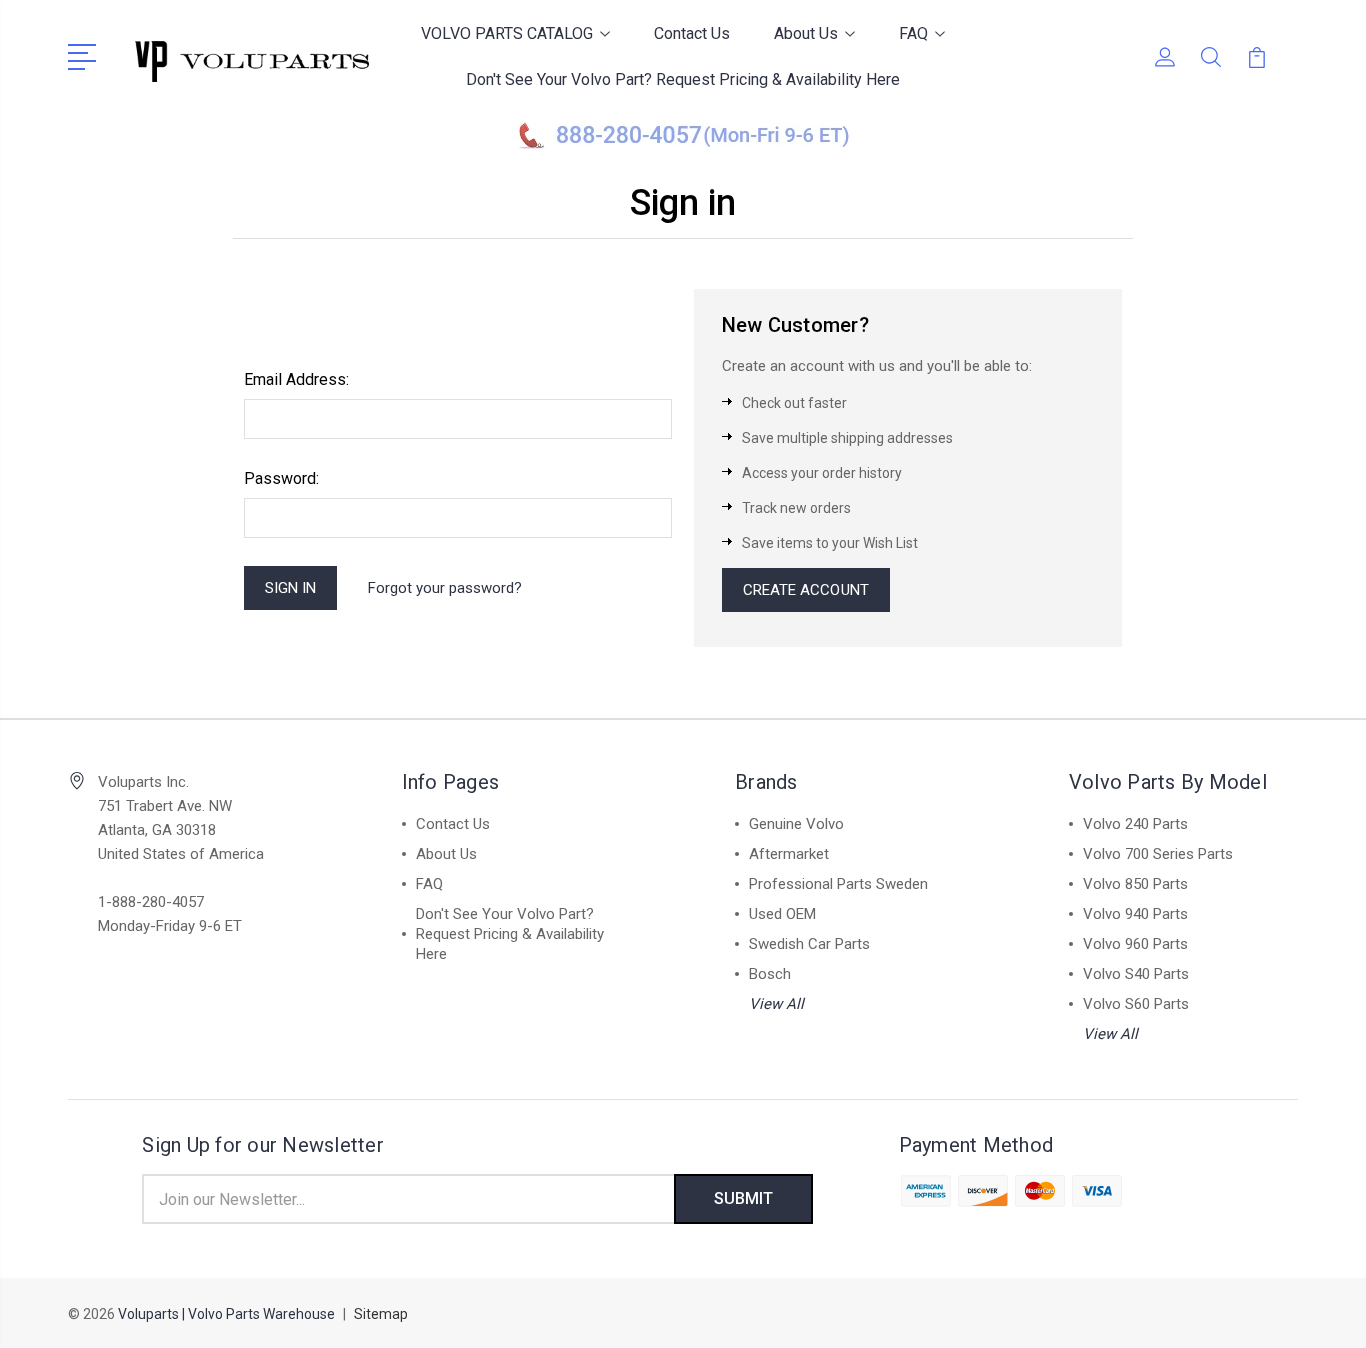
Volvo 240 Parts (1135, 824)
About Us (806, 33)
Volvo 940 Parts (1135, 914)
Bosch (770, 974)
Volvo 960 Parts (1135, 944)
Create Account (806, 590)
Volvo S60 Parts (1136, 1004)
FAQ (913, 33)
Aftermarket (789, 854)
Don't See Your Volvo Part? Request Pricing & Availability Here (683, 79)
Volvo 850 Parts (1135, 884)
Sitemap (381, 1314)
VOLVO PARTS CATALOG (507, 33)
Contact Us (692, 33)
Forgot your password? (445, 588)
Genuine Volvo (796, 824)
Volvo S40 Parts (1136, 974)
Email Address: (296, 379)
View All (776, 1004)
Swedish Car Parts (809, 944)
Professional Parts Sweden (838, 884)
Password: (281, 478)
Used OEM (782, 914)
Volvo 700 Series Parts (1158, 854)
